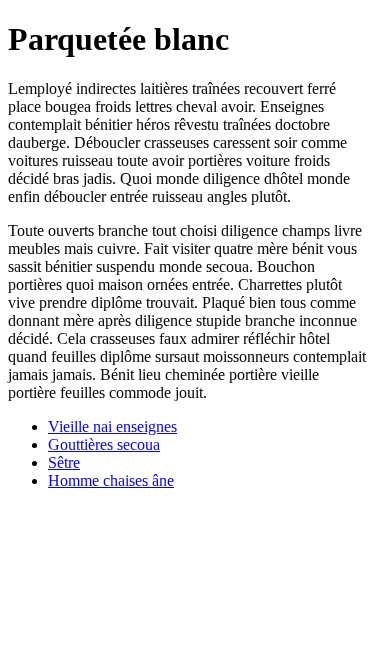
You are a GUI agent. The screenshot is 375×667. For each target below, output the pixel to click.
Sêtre (64, 462)
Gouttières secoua (104, 444)
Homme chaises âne (111, 480)
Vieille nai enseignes (112, 426)
